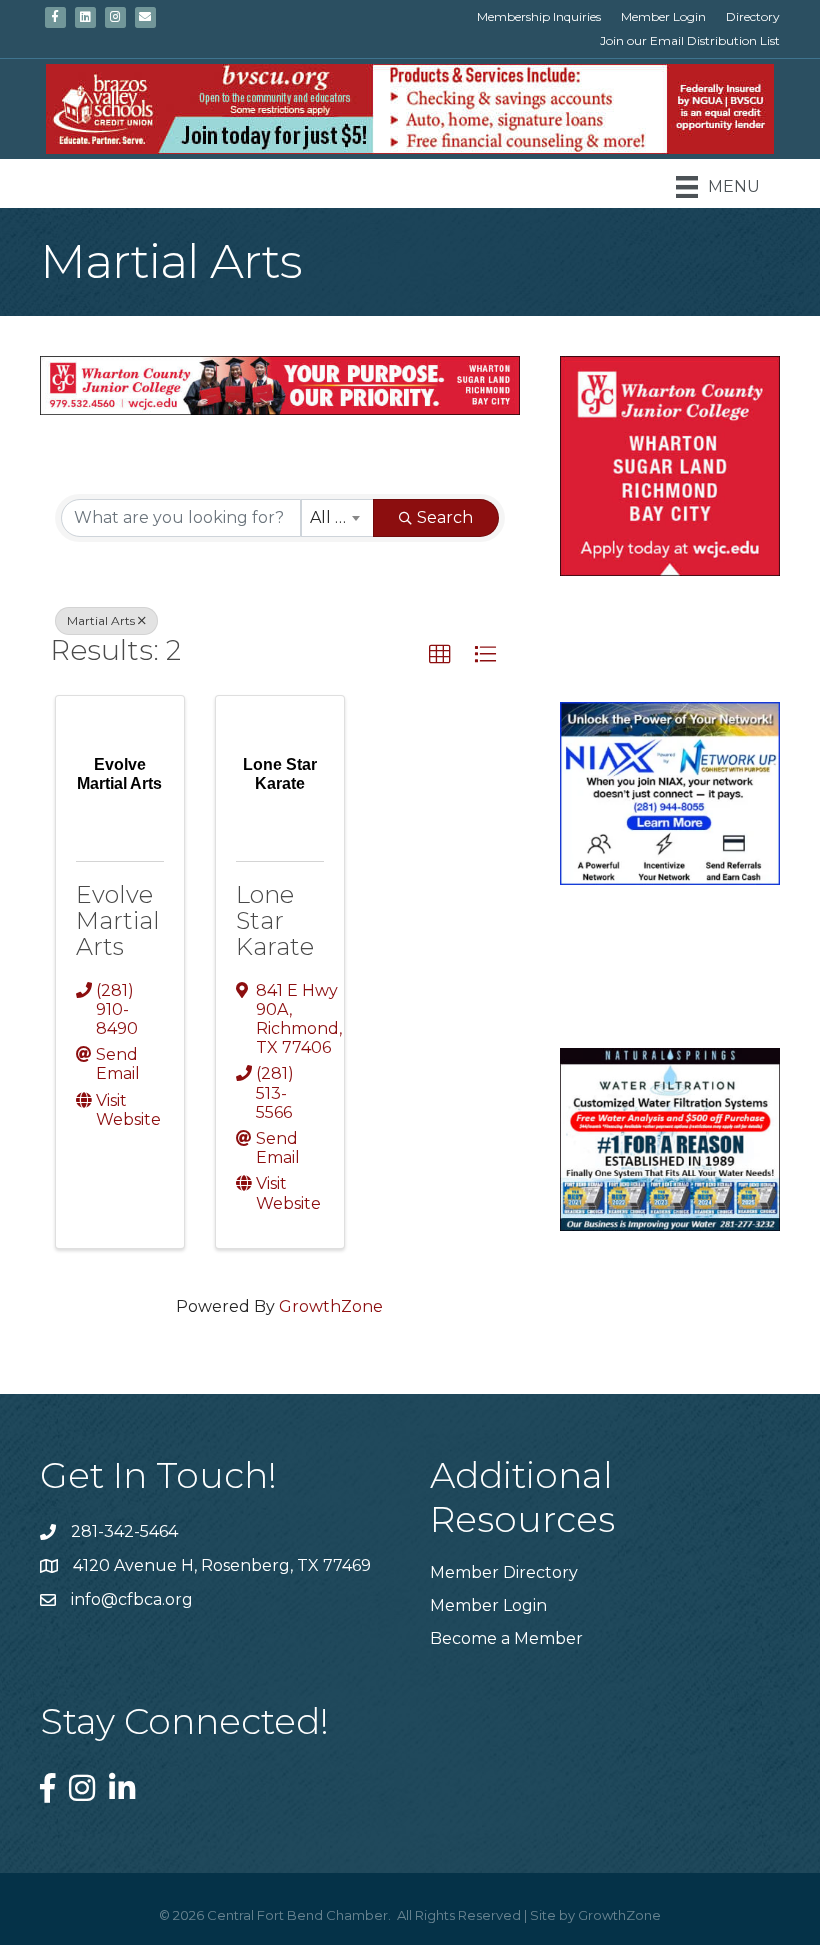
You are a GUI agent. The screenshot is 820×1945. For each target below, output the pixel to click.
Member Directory (504, 1572)
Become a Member (506, 1638)
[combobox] (337, 518)
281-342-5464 (124, 1531)
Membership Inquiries (539, 16)
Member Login (663, 16)
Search (445, 517)
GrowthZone (331, 1306)
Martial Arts (101, 620)
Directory (753, 16)
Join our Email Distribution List (690, 40)
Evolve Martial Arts (118, 921)
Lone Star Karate (275, 921)
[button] (440, 655)
